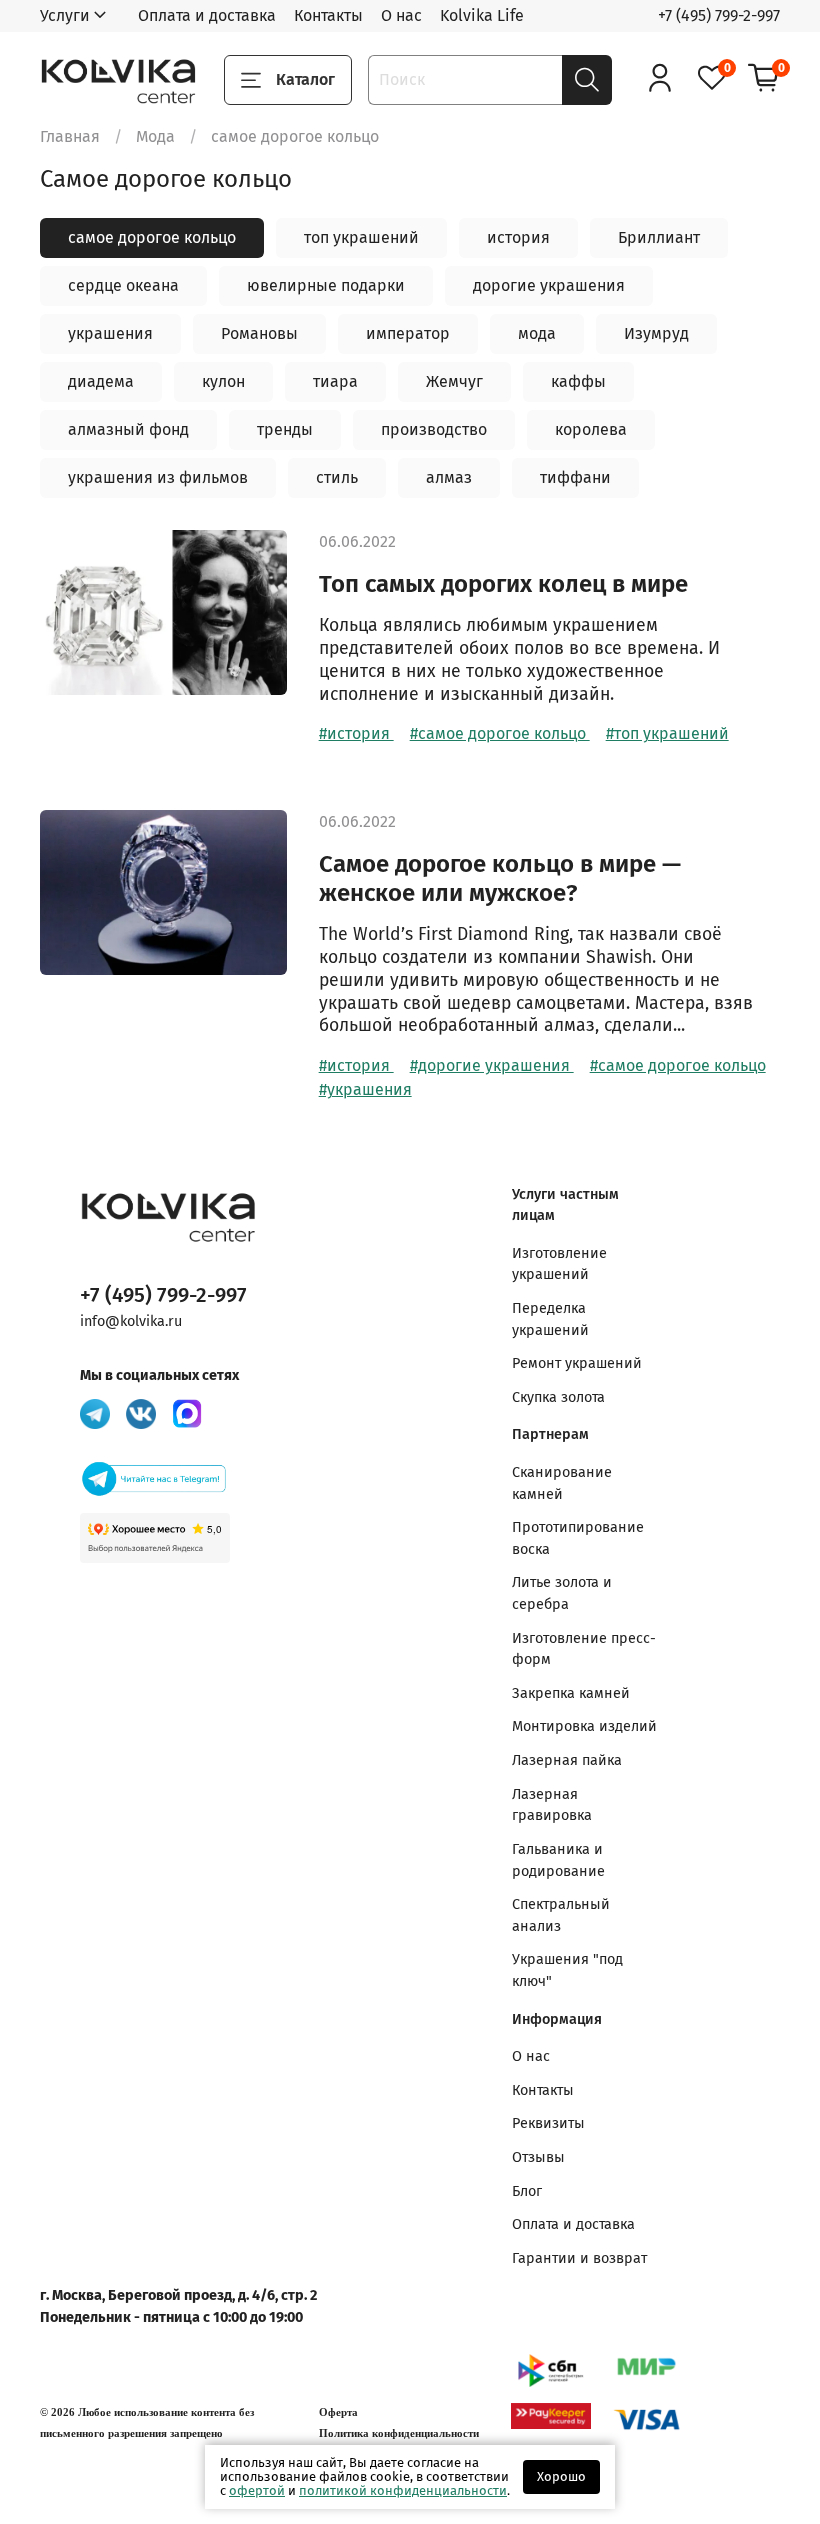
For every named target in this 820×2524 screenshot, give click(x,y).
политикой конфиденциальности (403, 2490)
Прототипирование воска (578, 1538)
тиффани (575, 477)
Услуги (65, 15)
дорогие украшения (549, 285)
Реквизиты (548, 2123)
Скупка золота (558, 1397)
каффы (578, 381)
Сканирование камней (562, 1483)
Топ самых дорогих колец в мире (503, 584)
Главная (70, 136)
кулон (223, 381)
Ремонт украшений (577, 1363)
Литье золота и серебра (562, 1593)
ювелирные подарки (326, 285)
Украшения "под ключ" (567, 1970)
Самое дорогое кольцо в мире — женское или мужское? (500, 878)
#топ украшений (667, 733)
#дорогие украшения (492, 1065)
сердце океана (123, 285)
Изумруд (656, 333)
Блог (527, 2191)
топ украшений (361, 237)
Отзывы (538, 2157)
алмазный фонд (128, 429)
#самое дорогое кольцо (500, 733)
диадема (101, 381)
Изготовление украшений (559, 1264)
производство (434, 429)
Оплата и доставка (207, 15)
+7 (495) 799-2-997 (719, 15)
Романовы (259, 333)
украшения (110, 333)
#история (356, 733)
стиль (337, 477)
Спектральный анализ (561, 1915)
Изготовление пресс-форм (584, 1649)
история (518, 237)
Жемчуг (454, 381)
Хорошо (561, 2476)
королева (591, 429)
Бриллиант (659, 237)
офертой (257, 2490)
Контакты (328, 15)
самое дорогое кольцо (152, 237)
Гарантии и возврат (579, 2258)
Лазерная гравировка (552, 1805)
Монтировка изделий (584, 1726)
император (408, 333)
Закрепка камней (571, 1693)
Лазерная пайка (567, 1760)
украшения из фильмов (158, 477)
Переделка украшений (550, 1319)
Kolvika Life (482, 15)
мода (537, 333)
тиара (335, 381)
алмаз (449, 477)
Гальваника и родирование (558, 1860)
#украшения (365, 1089)
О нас (401, 15)
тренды (285, 429)
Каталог (305, 79)
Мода (155, 136)
